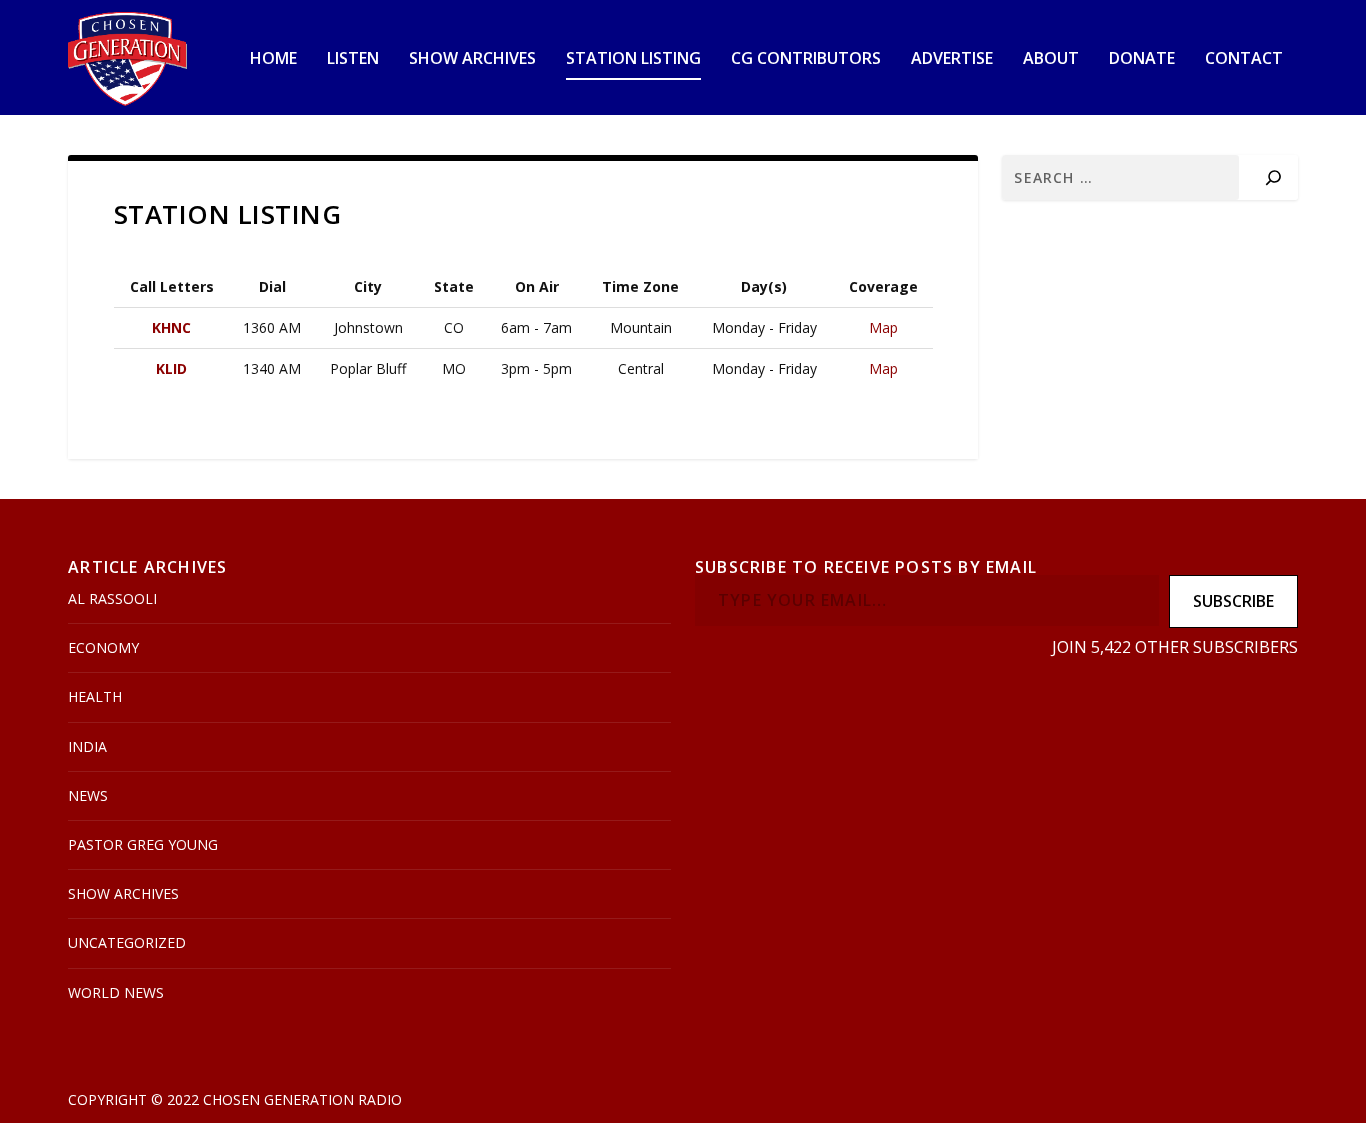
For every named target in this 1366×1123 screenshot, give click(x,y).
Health (95, 696)
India (87, 746)
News (88, 795)
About (1051, 59)
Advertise (952, 59)
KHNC (171, 327)
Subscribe (1233, 601)
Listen (353, 59)
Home (273, 59)
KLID (171, 368)
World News (116, 992)
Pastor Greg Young (143, 844)
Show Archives (472, 59)
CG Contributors (806, 59)
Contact (1244, 59)
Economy (103, 647)
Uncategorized (127, 942)
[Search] (1273, 177)
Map (883, 327)
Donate (1142, 59)
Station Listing (633, 59)
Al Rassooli (112, 598)
